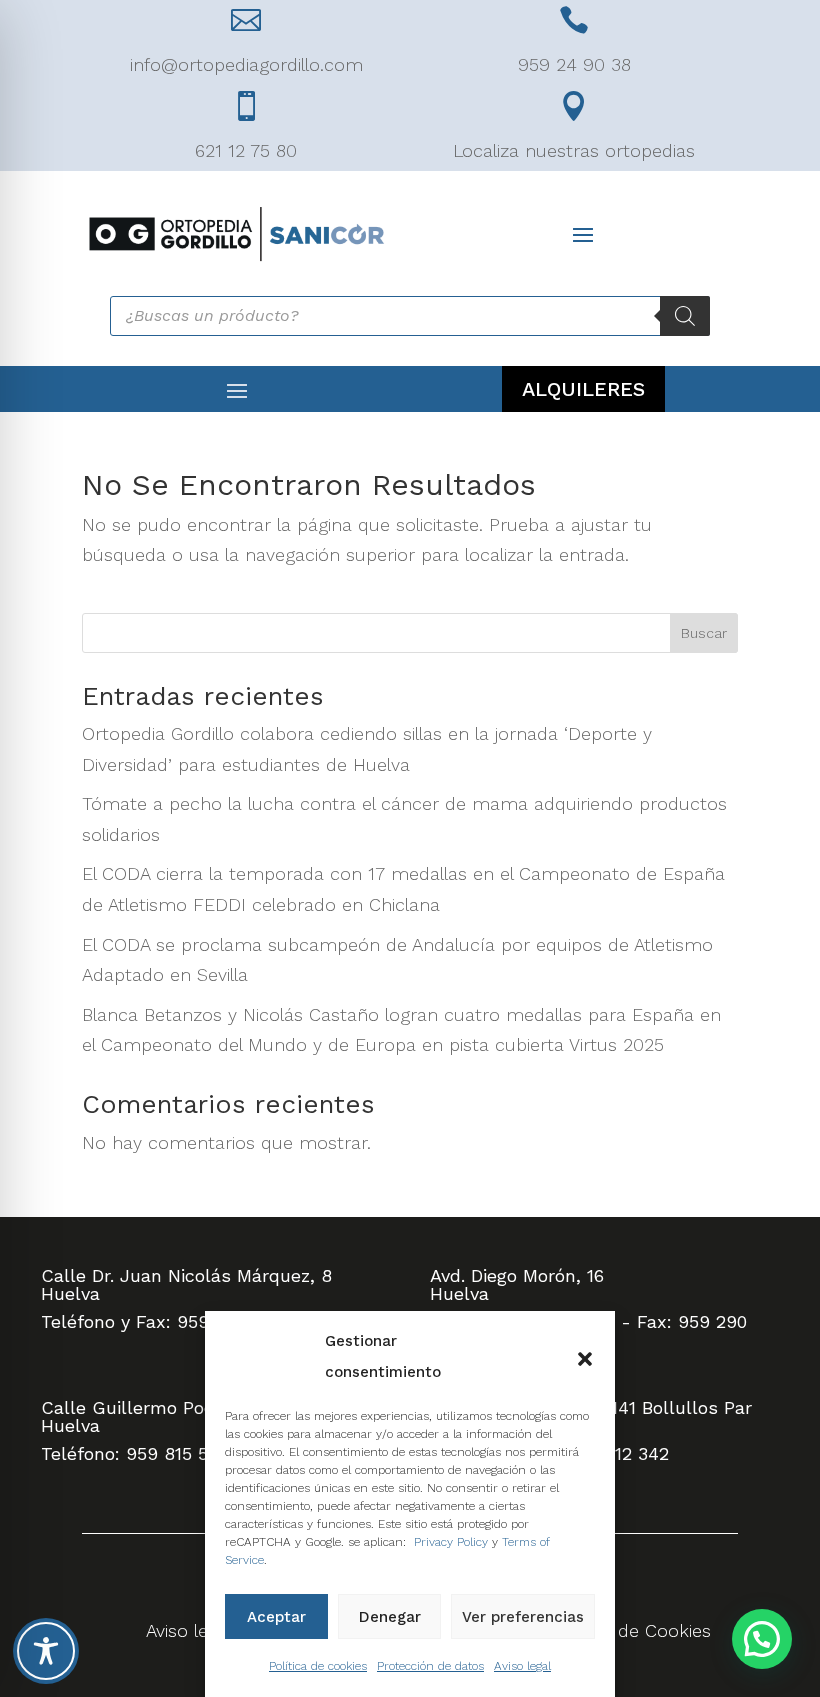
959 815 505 (177, 1453)
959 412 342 (617, 1453)
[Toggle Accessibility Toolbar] (46, 1651)
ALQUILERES (583, 389)
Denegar (390, 1617)
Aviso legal (522, 1666)
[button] (585, 1357)
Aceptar (276, 1617)
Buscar (704, 633)
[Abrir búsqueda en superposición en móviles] (410, 316)
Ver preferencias (523, 1617)
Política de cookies (318, 1666)
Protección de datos (430, 1666)
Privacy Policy (451, 1542)
